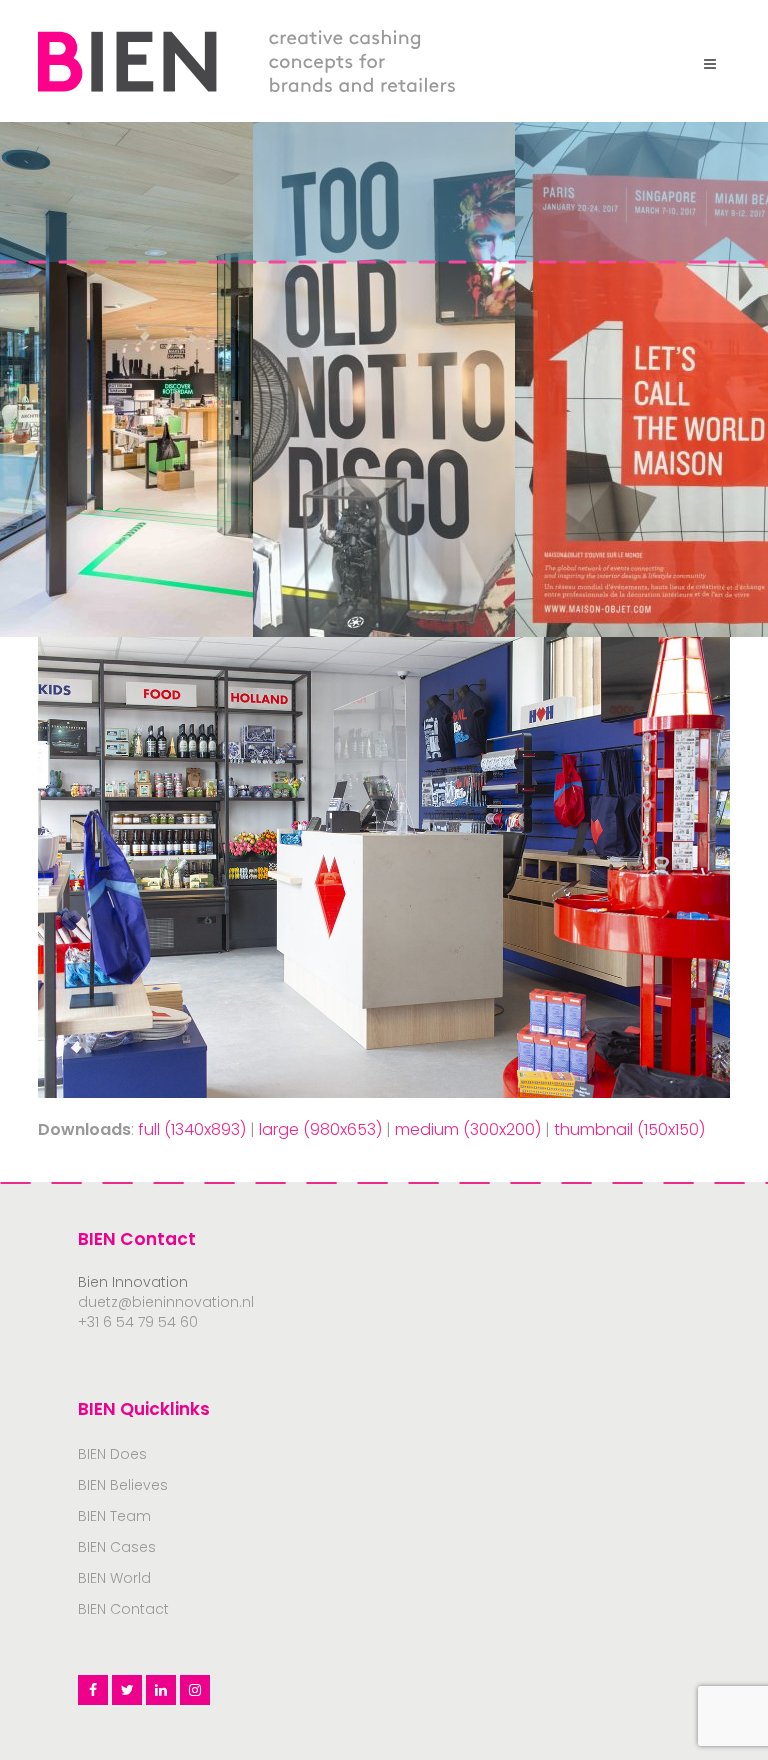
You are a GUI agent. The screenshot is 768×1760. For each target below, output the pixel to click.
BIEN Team (114, 1516)
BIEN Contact (123, 1609)
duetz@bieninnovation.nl (166, 1302)
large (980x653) (320, 1129)
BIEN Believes (123, 1485)
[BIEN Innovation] (246, 59)
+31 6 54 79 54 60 (138, 1322)
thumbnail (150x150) (629, 1129)
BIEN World (114, 1578)
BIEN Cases (117, 1547)
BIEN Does (112, 1454)
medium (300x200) (468, 1129)
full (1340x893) (192, 1129)
